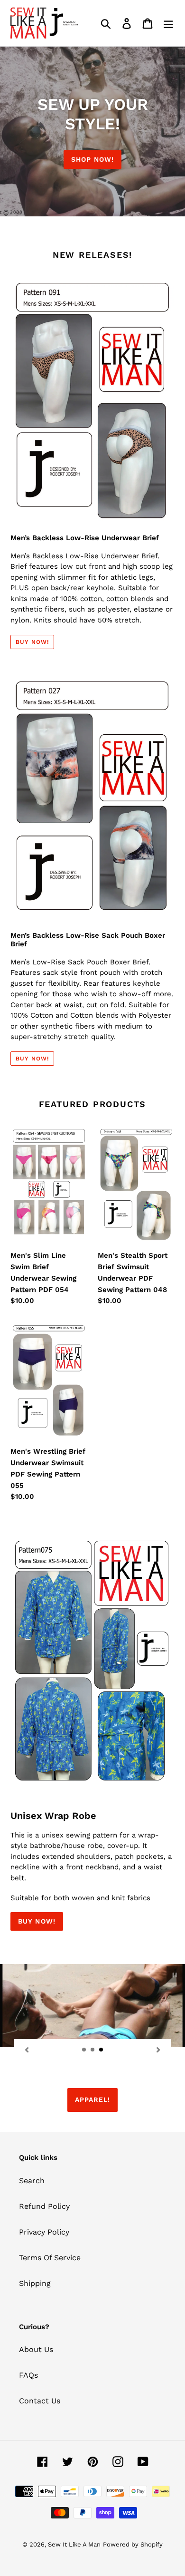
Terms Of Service (50, 2258)
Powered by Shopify (133, 2544)
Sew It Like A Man (74, 2544)
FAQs (28, 2375)
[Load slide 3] (102, 2050)
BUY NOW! (37, 1921)
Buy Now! (32, 642)
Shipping (35, 2283)
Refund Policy (44, 2206)
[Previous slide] (27, 2050)
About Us (36, 2349)
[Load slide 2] (93, 2050)
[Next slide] (158, 2050)
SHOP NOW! (92, 159)
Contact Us (40, 2401)
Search (32, 2181)
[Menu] (168, 23)
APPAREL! (93, 2100)
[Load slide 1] (84, 2050)
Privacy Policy (44, 2232)
